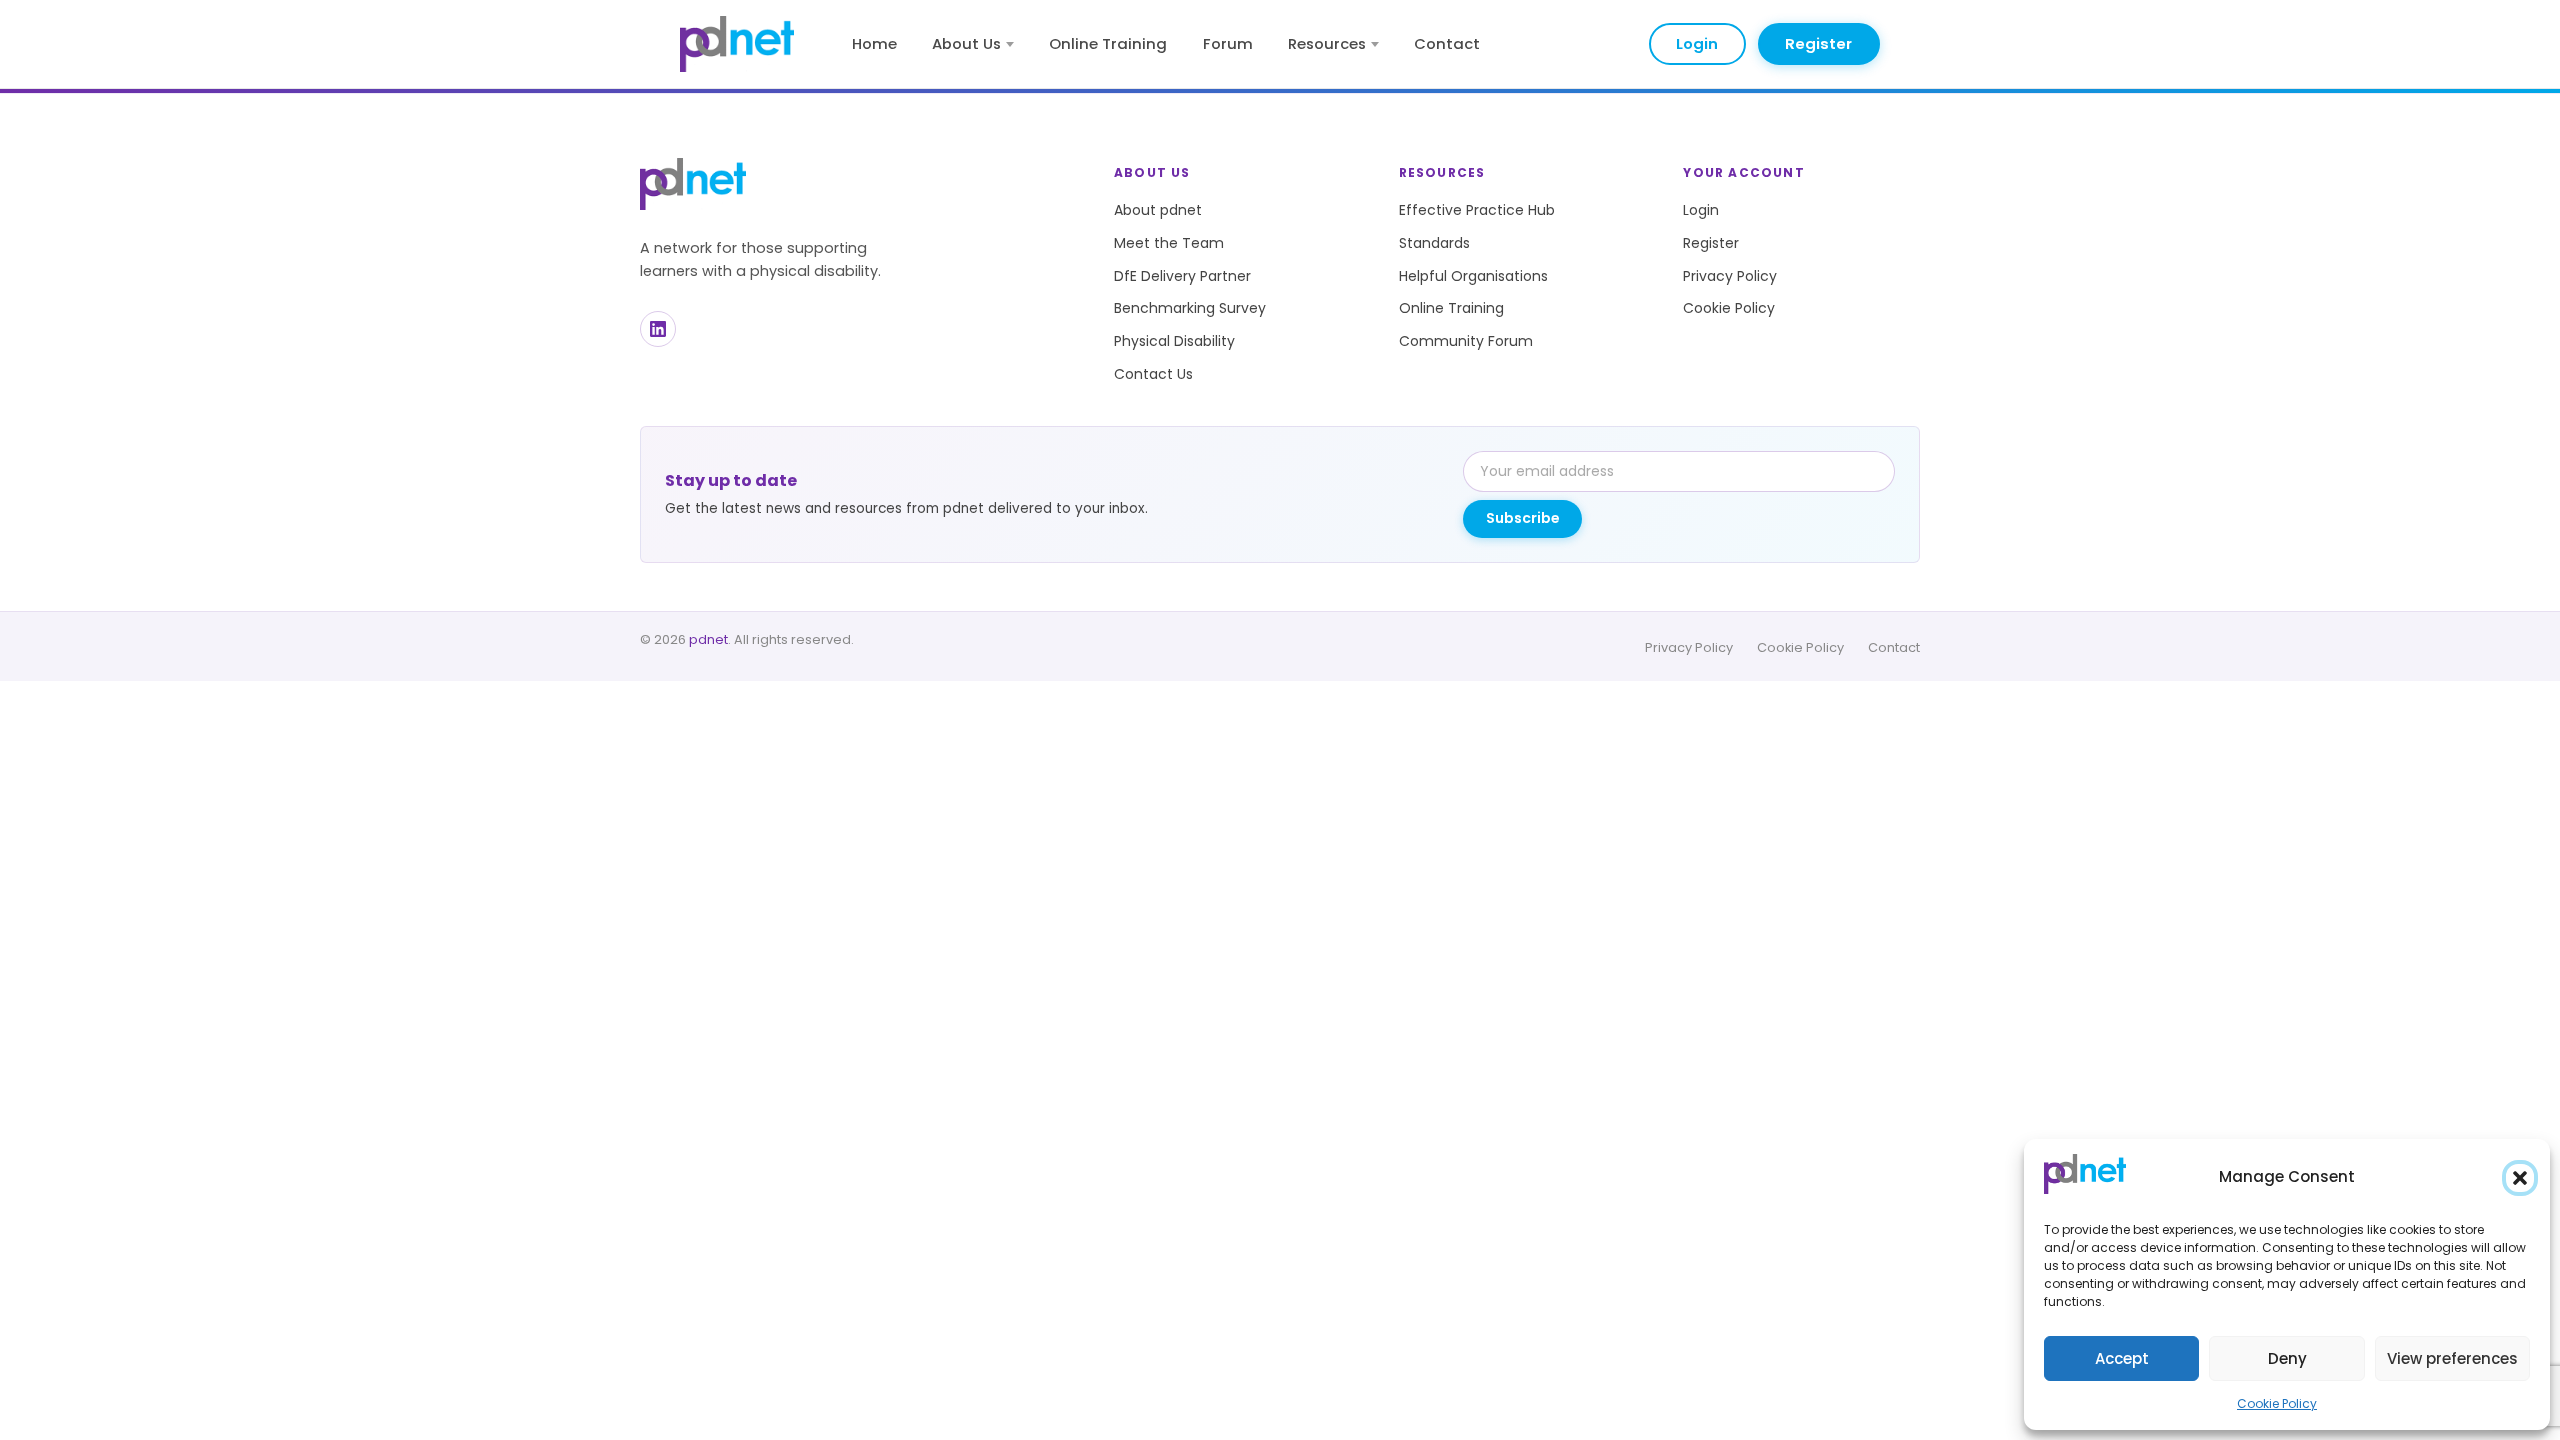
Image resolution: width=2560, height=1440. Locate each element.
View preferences (2452, 1358)
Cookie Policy (2277, 1403)
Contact (1447, 43)
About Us (966, 43)
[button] (2520, 1178)
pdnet (708, 639)
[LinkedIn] (658, 329)
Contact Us (1153, 374)
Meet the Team (1169, 243)
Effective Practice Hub (1477, 210)
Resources (1327, 43)
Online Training (1108, 43)
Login (1697, 43)
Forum (1228, 43)
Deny (2287, 1358)
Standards (1434, 243)
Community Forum (1466, 341)
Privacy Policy (1730, 276)
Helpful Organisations (1473, 276)
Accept (2122, 1358)
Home (874, 43)
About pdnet (1158, 210)
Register (1818, 43)
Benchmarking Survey (1190, 308)
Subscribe (1523, 518)
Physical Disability (1174, 341)
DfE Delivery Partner (1182, 276)
